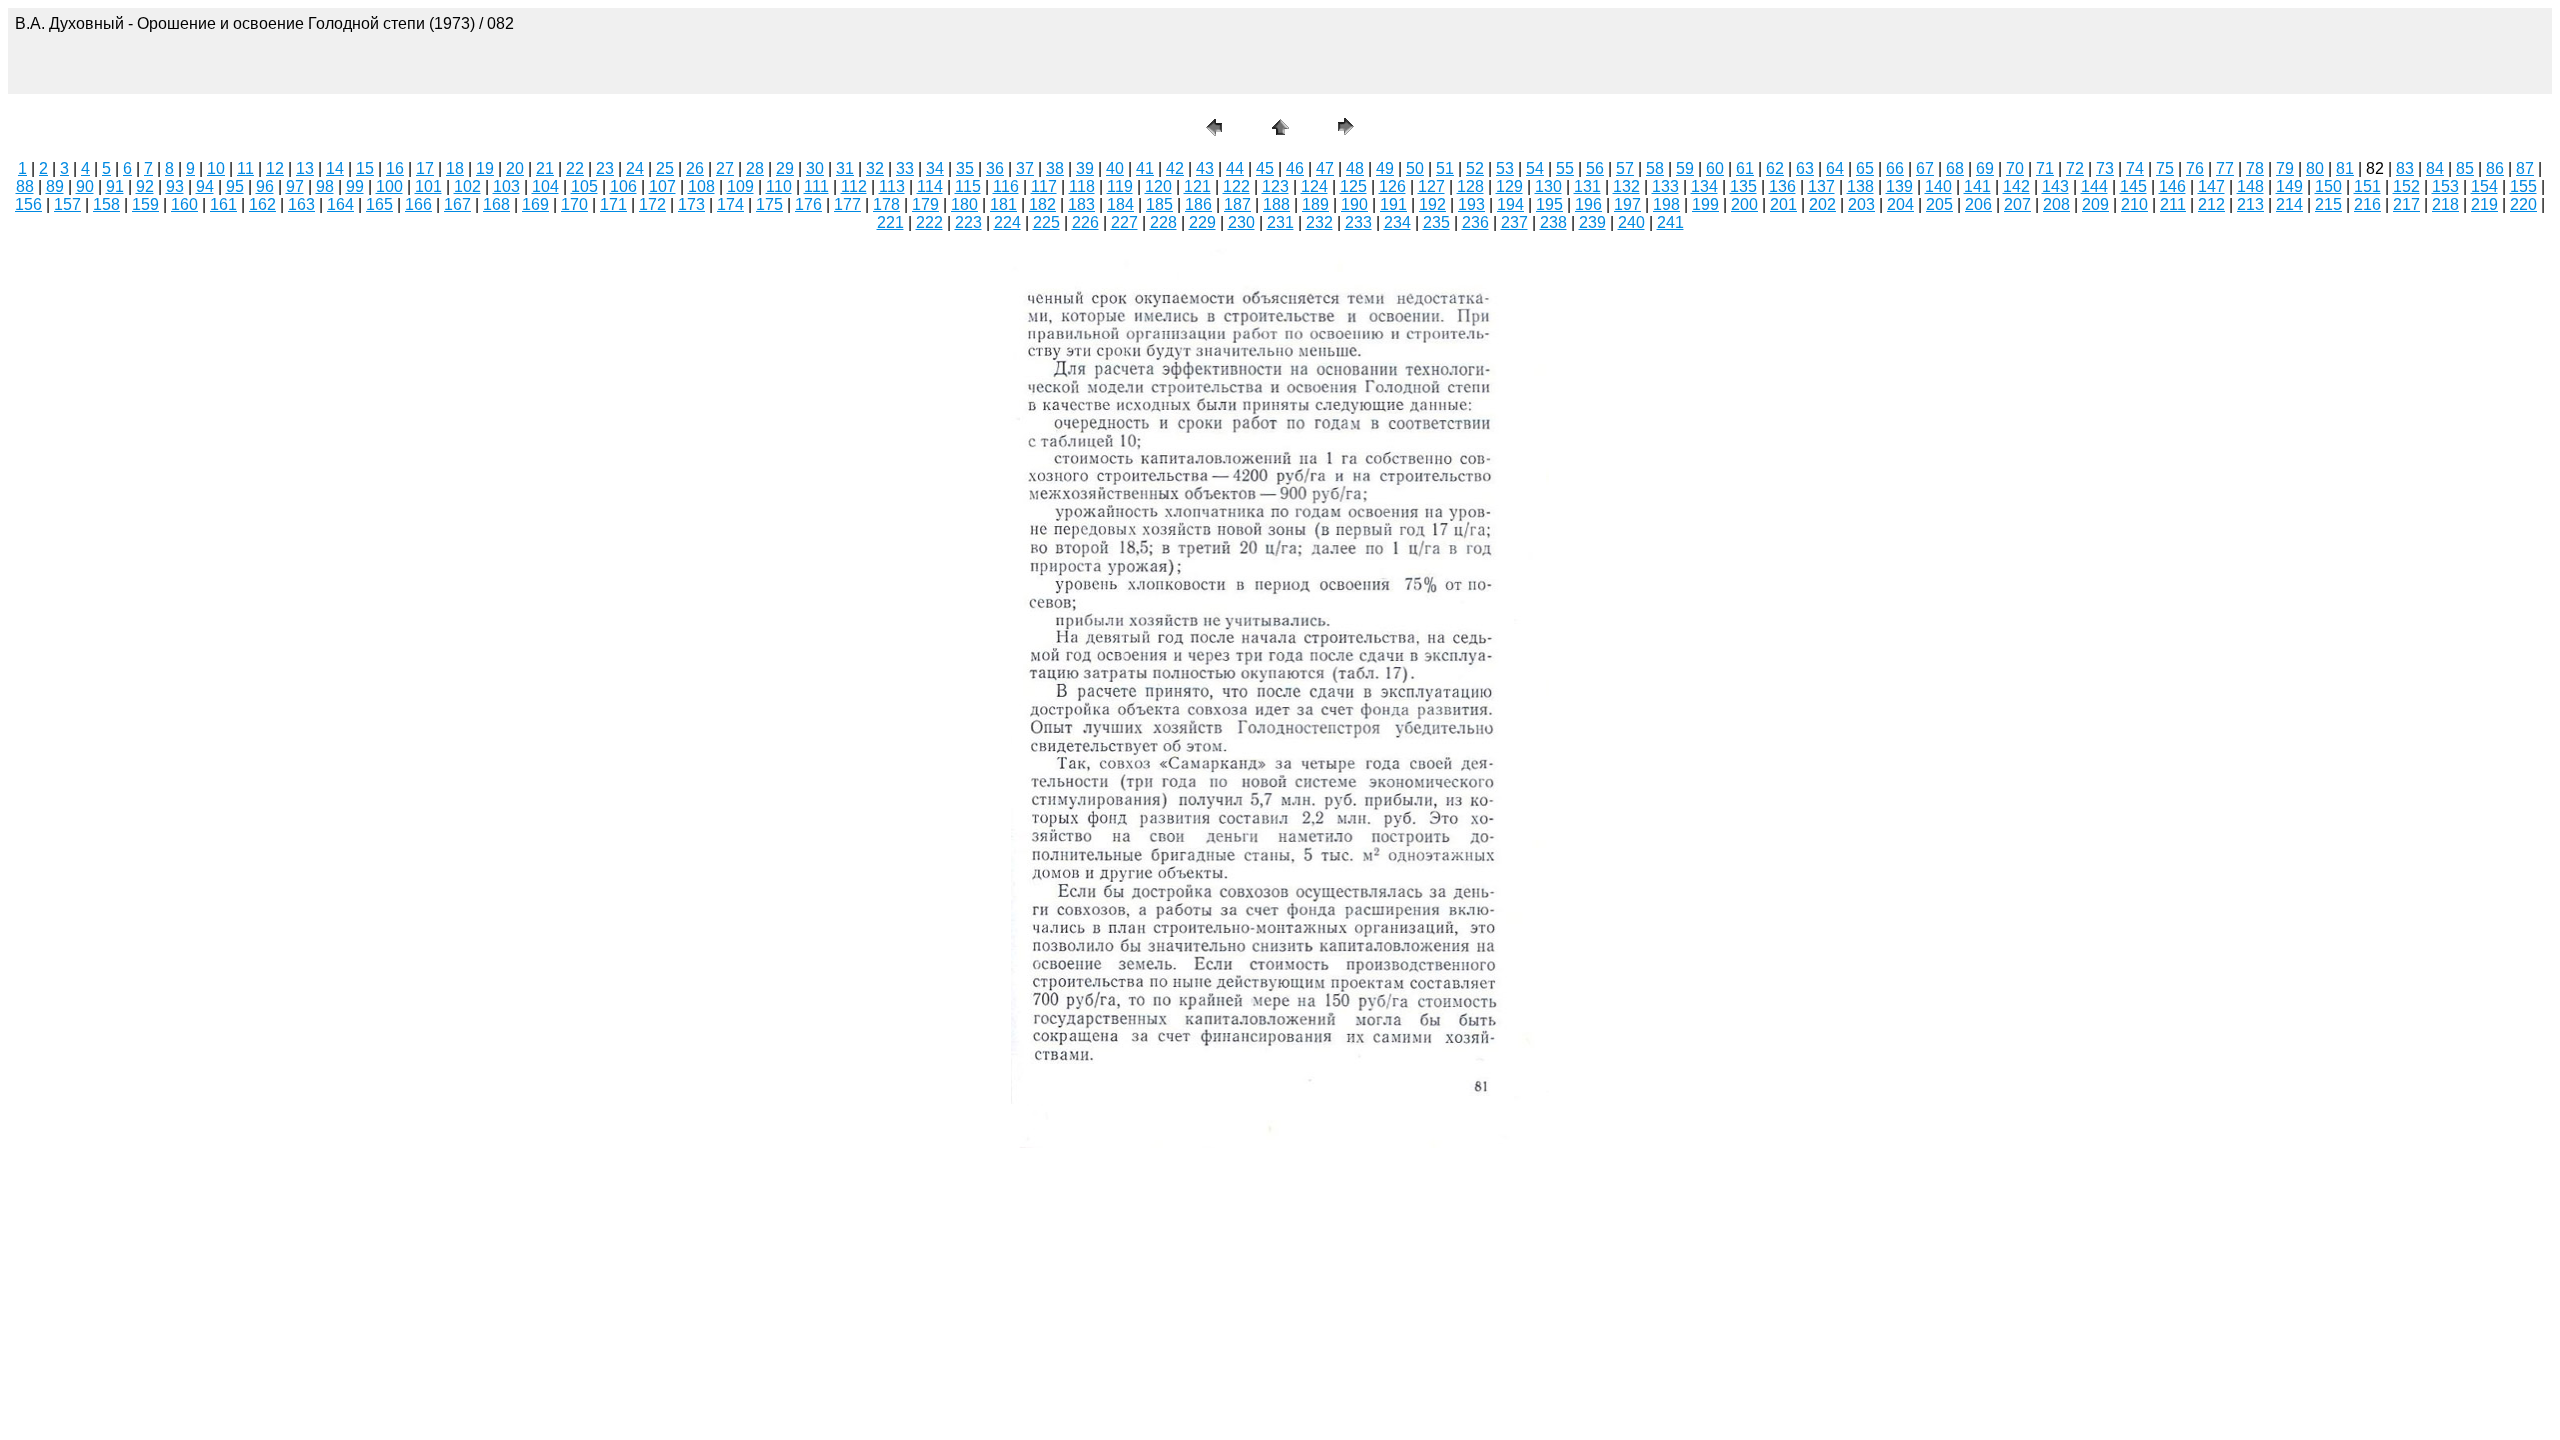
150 (2328, 186)
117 (1044, 186)
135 (1743, 186)
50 (1415, 168)
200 (1744, 204)
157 (67, 204)
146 (2172, 186)
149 (2289, 186)
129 (1509, 186)
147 (2211, 186)
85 (2465, 168)
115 (968, 186)
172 (652, 204)
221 (890, 222)
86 (2495, 168)
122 (1236, 186)
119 (1120, 186)
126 (1392, 186)
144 (2094, 186)
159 (145, 204)
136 (1782, 186)
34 (935, 168)
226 (1085, 222)
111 (816, 186)
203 (1861, 204)
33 (905, 168)
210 (2134, 204)
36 (995, 168)
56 (1595, 168)
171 (613, 204)
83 (2405, 168)
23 (605, 168)
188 (1276, 204)
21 (545, 168)
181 (1003, 204)
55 (1565, 168)
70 (2015, 168)
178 (886, 204)
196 (1588, 204)
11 (245, 168)
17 (425, 168)
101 (428, 186)
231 (1280, 222)
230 (1241, 222)
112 (854, 186)
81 (2345, 168)
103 (506, 186)
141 (1977, 186)
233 (1358, 222)
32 (875, 168)
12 (275, 168)
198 (1666, 204)
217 (2406, 204)
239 (1592, 222)
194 (1510, 204)
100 (389, 186)
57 (1625, 168)
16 (395, 168)
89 (55, 186)
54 (1535, 168)
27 (725, 168)
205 (1939, 204)
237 (1514, 222)
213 (2250, 204)
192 (1432, 204)
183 (1081, 204)
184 (1120, 204)
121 (1197, 186)
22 (575, 168)
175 (769, 204)
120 (1158, 186)
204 (1900, 204)
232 (1319, 222)
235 (1436, 222)
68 (1955, 168)
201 (1783, 204)
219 (2484, 204)
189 (1315, 204)
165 (379, 204)
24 (635, 168)
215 (2328, 204)
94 (205, 186)
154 (2484, 186)
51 (1445, 168)
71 (2045, 168)
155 (2523, 186)
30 (815, 168)
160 (184, 204)
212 (2211, 204)
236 (1475, 222)
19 (485, 168)
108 (701, 186)
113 (892, 186)
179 (925, 204)
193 (1471, 204)
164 (340, 204)
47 (1325, 168)
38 (1055, 168)
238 (1553, 222)
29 (785, 168)
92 (145, 186)
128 (1470, 186)
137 (1821, 186)
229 (1202, 222)
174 (730, 204)
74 (2135, 168)
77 (2225, 168)
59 (1685, 168)
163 (301, 204)
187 (1237, 204)
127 (1431, 186)
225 (1046, 222)
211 (2173, 204)
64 (1835, 168)
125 (1353, 186)
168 (496, 204)
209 (2095, 204)
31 (845, 168)
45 (1265, 168)
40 (1115, 168)
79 (2285, 168)
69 (1985, 168)
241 (1670, 222)
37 (1025, 168)
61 (1745, 168)
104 (545, 186)
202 (1822, 204)
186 (1198, 204)
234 (1397, 222)
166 (418, 204)
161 (223, 204)
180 (964, 204)
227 (1124, 222)
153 (2445, 186)
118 (1082, 186)
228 (1163, 222)
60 (1715, 168)
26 (695, 168)
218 (2445, 204)
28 (755, 168)
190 (1354, 204)
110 (779, 186)
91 (115, 186)
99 (355, 186)
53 (1505, 168)
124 (1314, 186)
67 (1925, 168)
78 (2255, 168)
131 (1587, 186)
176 (808, 204)
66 (1895, 168)
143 (2055, 186)
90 (85, 186)
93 (175, 186)
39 (1085, 168)
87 (2525, 168)
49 (1385, 168)
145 (2133, 186)
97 (295, 186)
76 (2195, 168)
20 (515, 168)
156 (28, 204)
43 (1205, 168)
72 (2075, 168)
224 (1007, 222)
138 (1860, 186)
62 (1775, 168)
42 (1175, 168)
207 (2017, 204)
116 (1006, 186)
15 (365, 168)
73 (2105, 168)
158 (106, 204)
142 (2016, 186)
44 (1235, 168)
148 (2250, 186)
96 (265, 186)
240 (1631, 222)
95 (235, 186)
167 (457, 204)
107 (662, 186)
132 (1626, 186)
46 (1295, 168)
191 (1393, 204)
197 (1627, 204)
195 (1549, 204)
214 (2289, 204)
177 (847, 204)
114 (930, 186)
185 (1159, 204)
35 (965, 168)
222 (929, 222)
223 (968, 222)
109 (740, 186)
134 (1704, 186)
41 (1145, 168)
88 (25, 186)
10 (216, 168)
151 (2367, 186)
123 (1275, 186)
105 (584, 186)
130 (1548, 186)
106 (623, 186)
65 (1865, 168)
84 (2435, 168)
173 (691, 204)
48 (1355, 168)
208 (2056, 204)
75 (2165, 168)
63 (1805, 168)
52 (1475, 168)
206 (1978, 204)
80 (2315, 168)
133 (1665, 186)
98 (325, 186)
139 (1899, 186)
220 (2523, 204)
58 (1655, 168)
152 (2406, 186)
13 (305, 168)
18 (455, 168)
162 (262, 204)
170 (574, 204)
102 (467, 186)
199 (1705, 204)
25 (665, 168)
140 (1938, 186)
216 (2367, 204)
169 (535, 204)
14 (335, 168)
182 (1042, 204)
